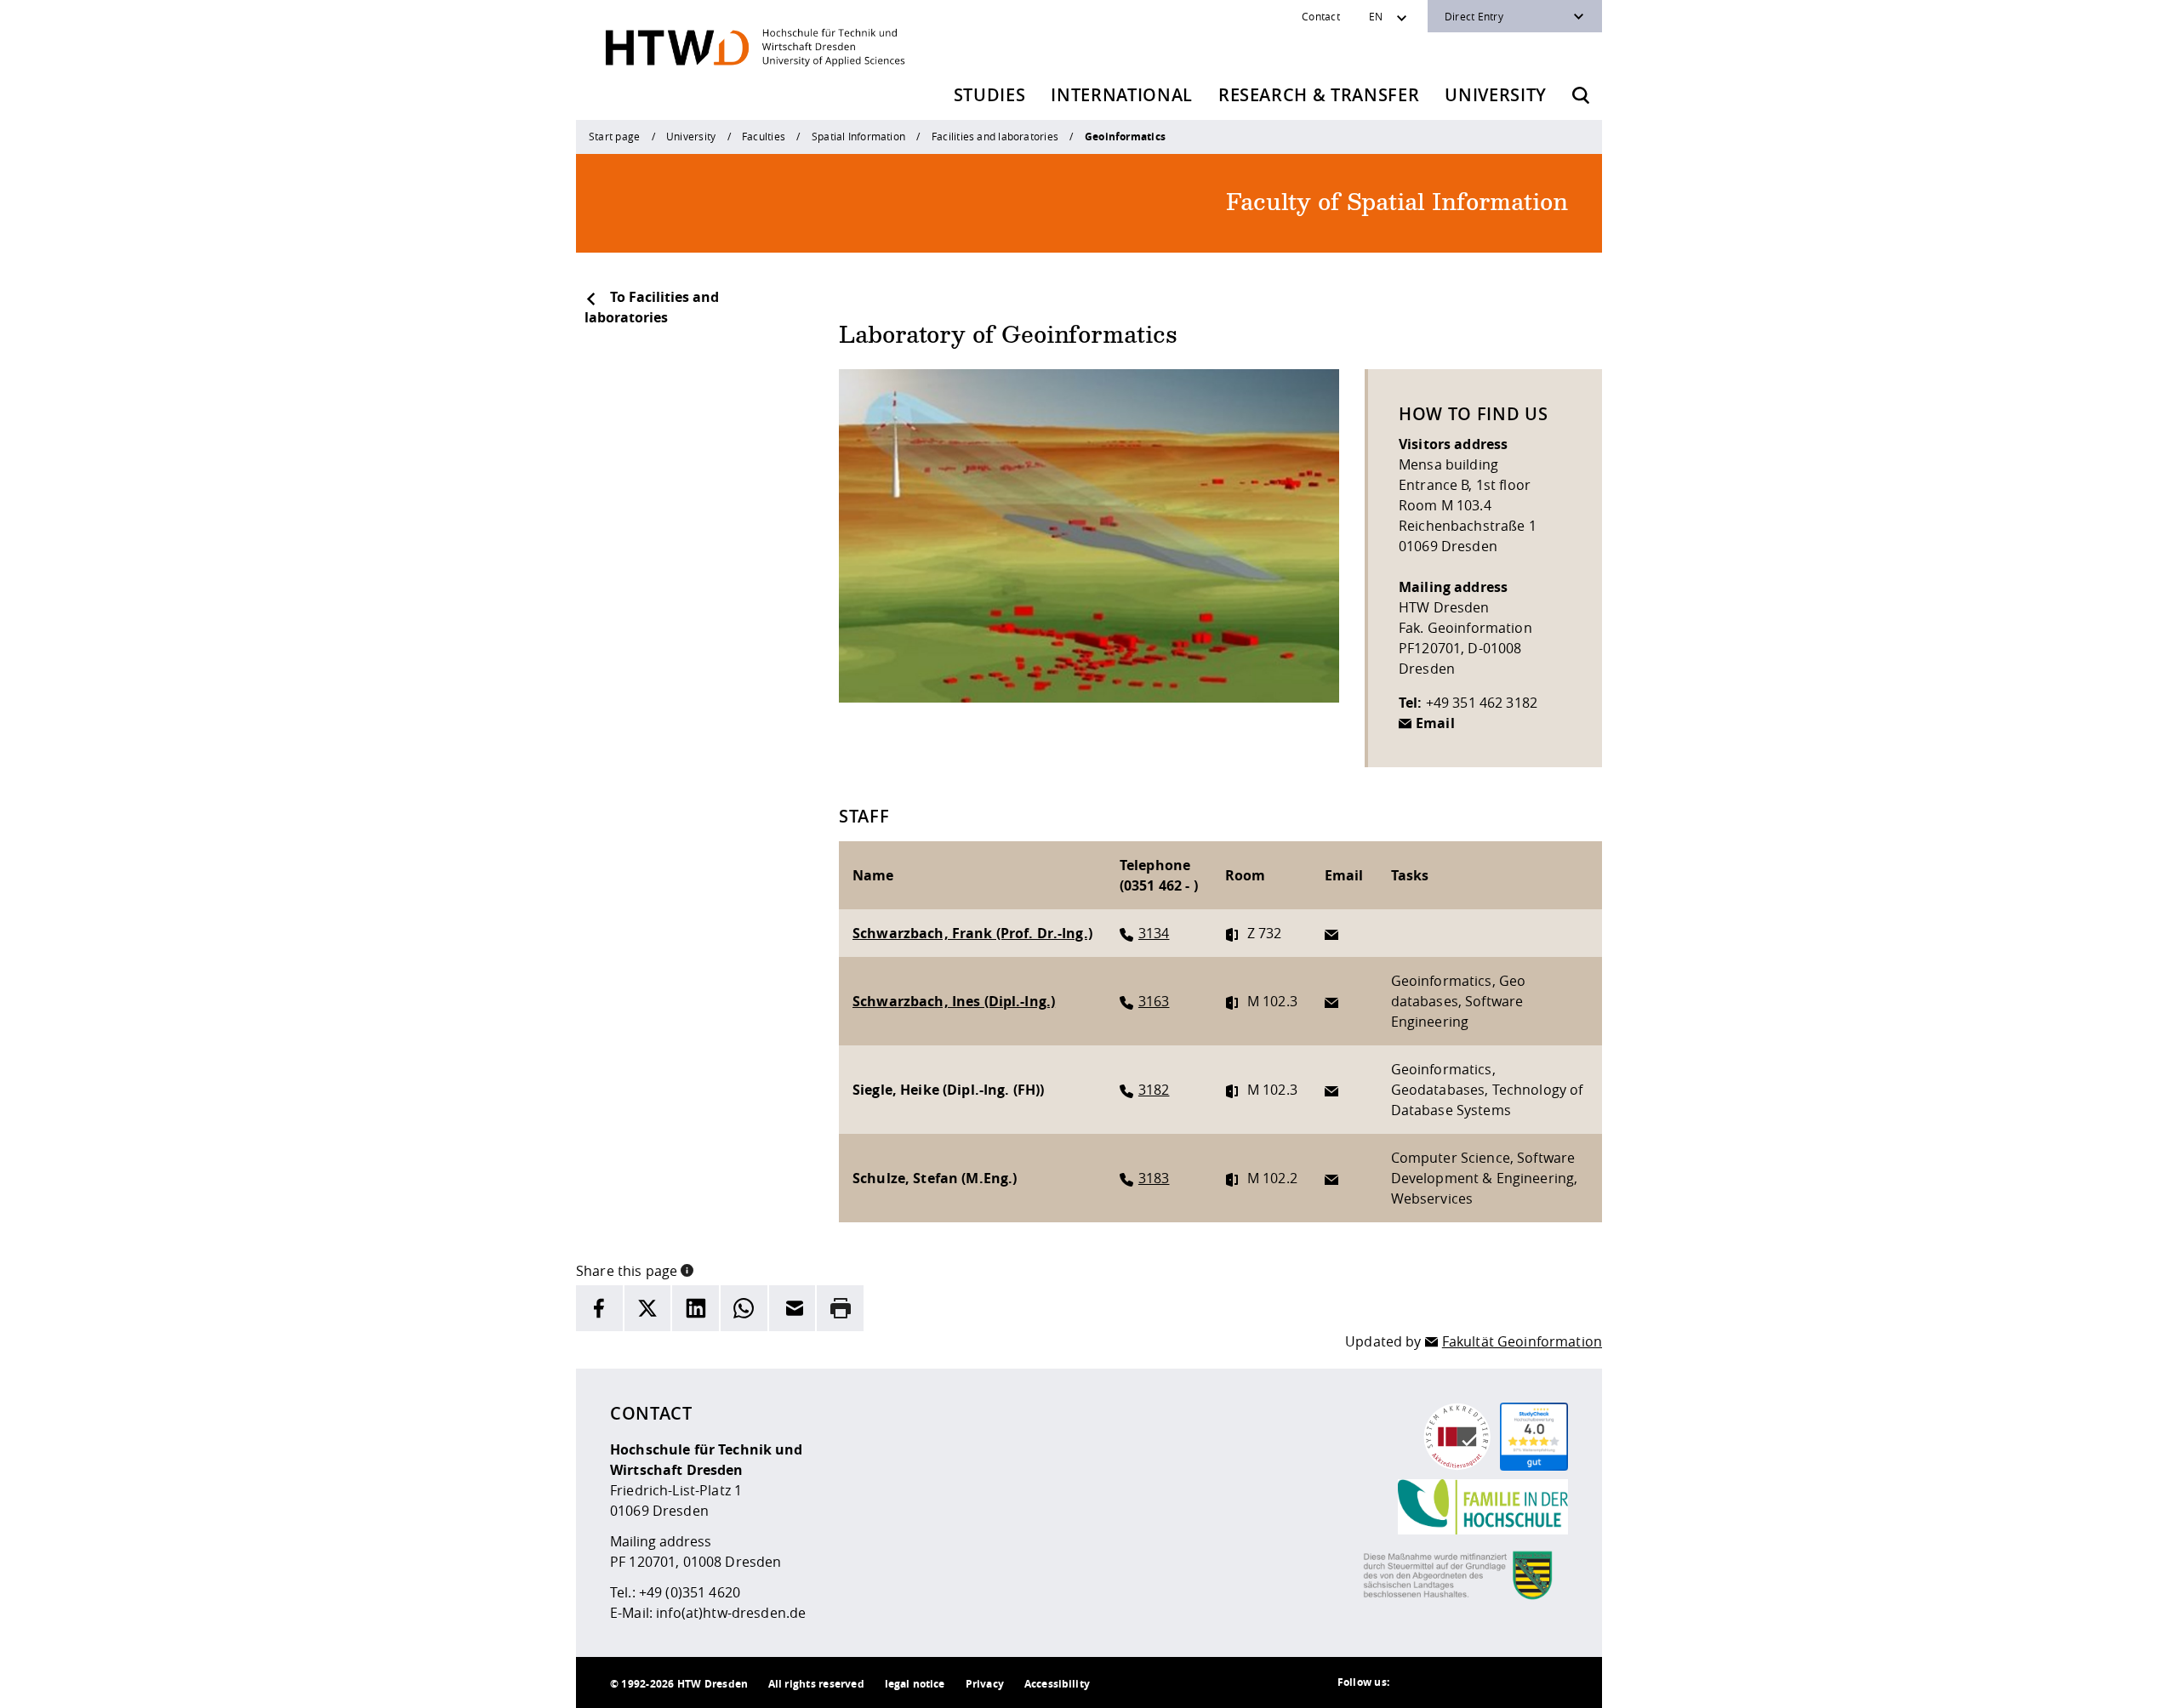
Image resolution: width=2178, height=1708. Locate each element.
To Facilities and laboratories (652, 307)
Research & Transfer (1319, 95)
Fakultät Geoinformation (1522, 1341)
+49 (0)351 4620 (690, 1592)
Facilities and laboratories (995, 136)
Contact (1321, 16)
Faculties (764, 136)
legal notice (915, 1684)
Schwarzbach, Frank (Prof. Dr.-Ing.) (972, 933)
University (1496, 95)
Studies (990, 95)
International (1122, 95)
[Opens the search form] (1581, 95)
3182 (1154, 1090)
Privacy (985, 1684)
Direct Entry (1474, 16)
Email (1435, 723)
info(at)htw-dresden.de (731, 1613)
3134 (1154, 933)
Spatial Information (858, 136)
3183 (1154, 1178)
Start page (614, 136)
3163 (1154, 1001)
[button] (687, 1269)
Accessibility (1057, 1684)
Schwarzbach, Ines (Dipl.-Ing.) (954, 1001)
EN (1376, 16)
